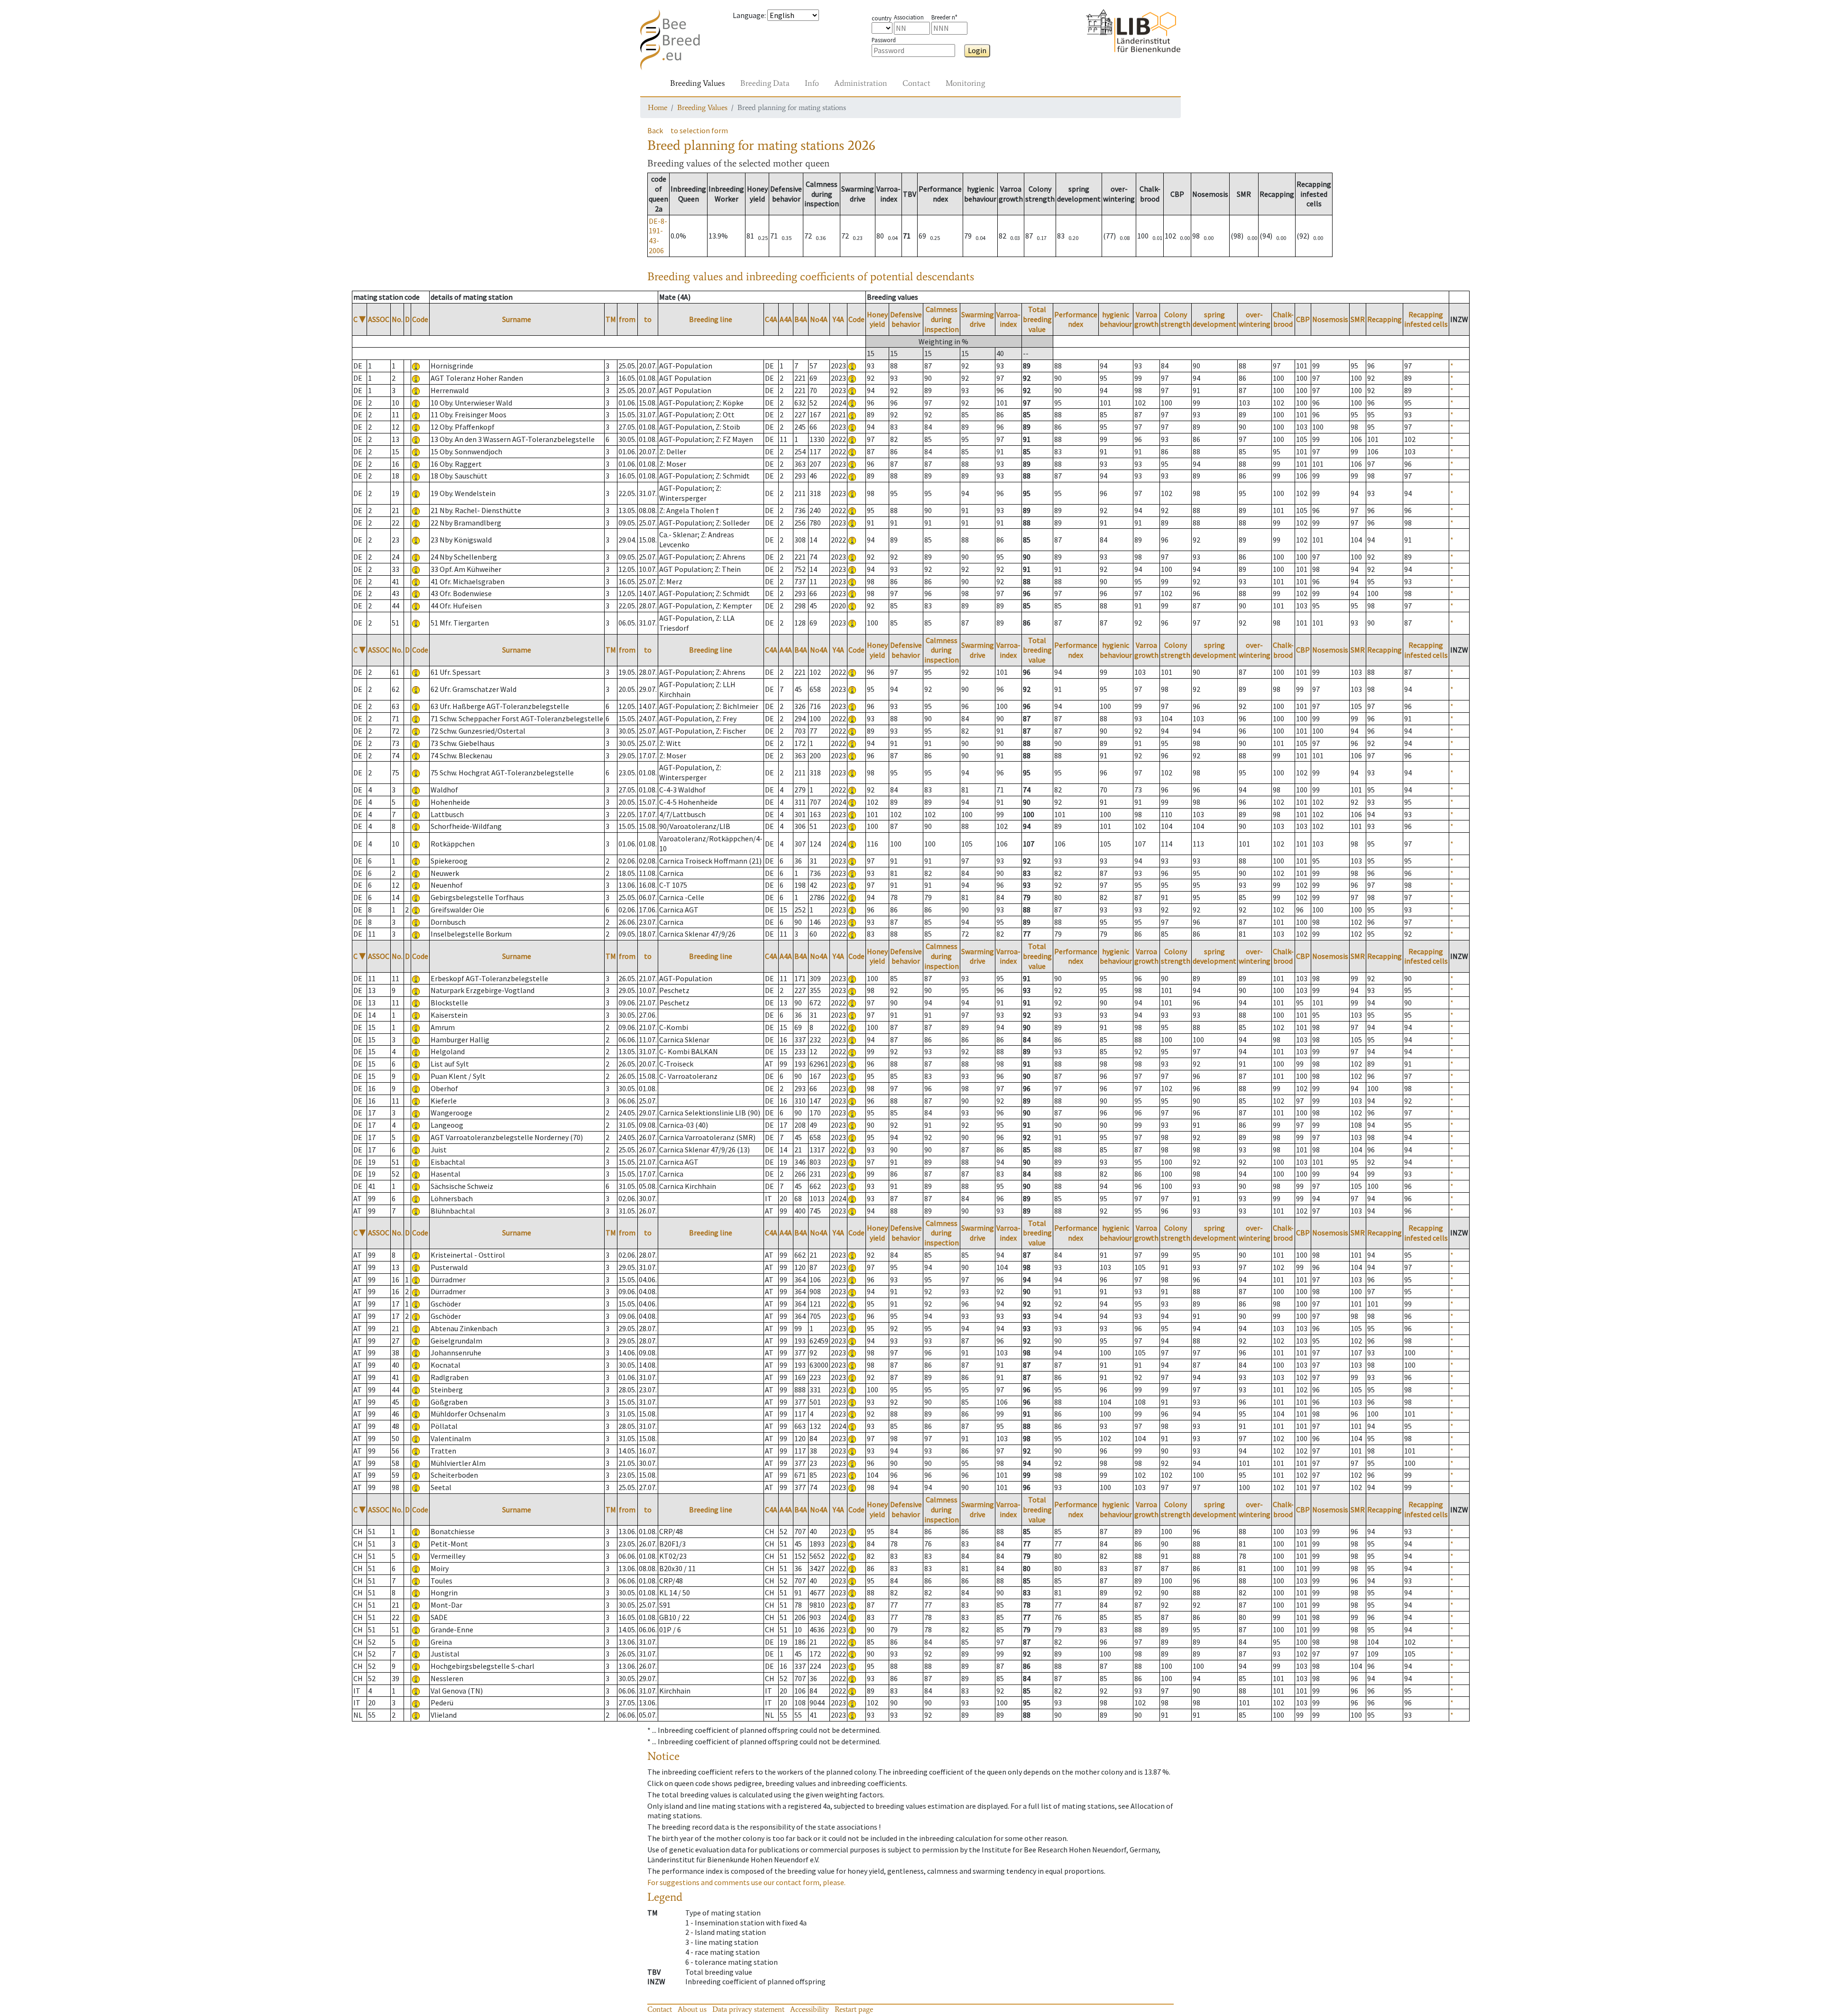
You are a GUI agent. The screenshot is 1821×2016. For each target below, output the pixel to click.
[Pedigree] (852, 366)
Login (977, 50)
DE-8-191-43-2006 (658, 236)
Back (655, 130)
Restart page (854, 2009)
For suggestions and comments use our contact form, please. (746, 1882)
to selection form (699, 130)
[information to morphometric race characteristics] (416, 366)
